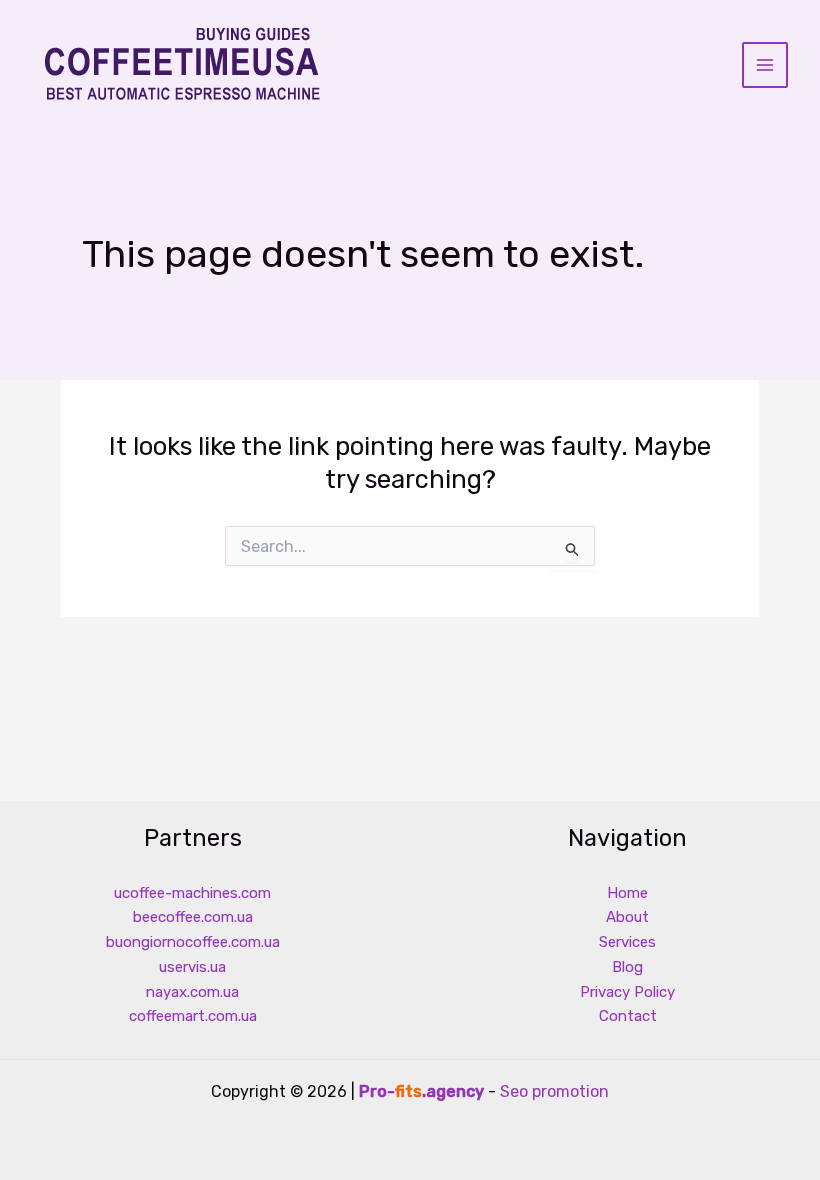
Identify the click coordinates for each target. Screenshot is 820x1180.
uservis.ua (192, 967)
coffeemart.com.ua (193, 1016)
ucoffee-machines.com (192, 893)
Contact (628, 1016)
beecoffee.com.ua (193, 917)
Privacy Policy (627, 992)
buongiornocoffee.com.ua (193, 942)
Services (627, 942)
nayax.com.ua (192, 992)
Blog (627, 967)
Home (627, 893)
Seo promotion (554, 1091)
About (627, 917)
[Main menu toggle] (765, 65)
